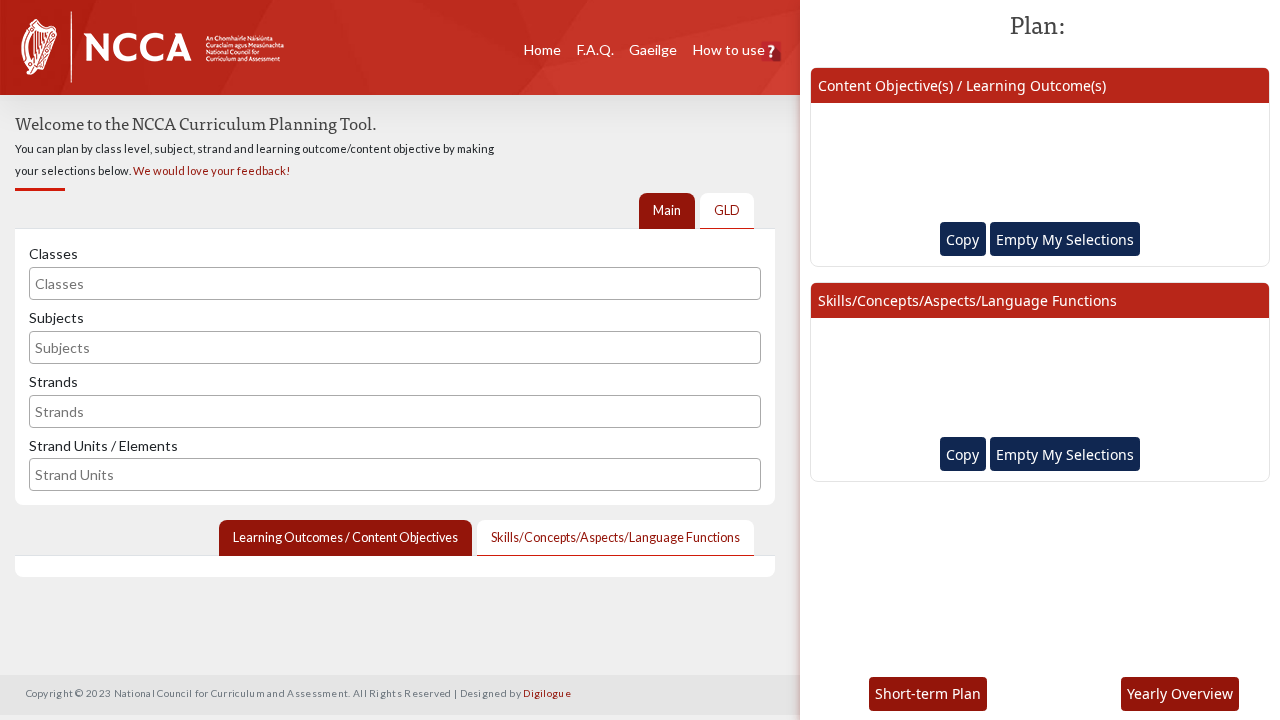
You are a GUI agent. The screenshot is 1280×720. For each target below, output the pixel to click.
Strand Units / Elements (103, 445)
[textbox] (113, 283)
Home (542, 49)
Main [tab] (667, 210)
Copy (962, 239)
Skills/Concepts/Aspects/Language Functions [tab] (615, 537)
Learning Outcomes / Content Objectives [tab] (345, 537)
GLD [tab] (727, 210)
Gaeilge (653, 49)
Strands (53, 381)
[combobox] (395, 283)
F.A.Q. (595, 49)
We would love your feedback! (211, 170)
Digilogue (547, 693)
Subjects (56, 317)
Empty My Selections (1065, 239)
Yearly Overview (1180, 693)
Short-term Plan (928, 693)
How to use (729, 49)
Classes (53, 253)
